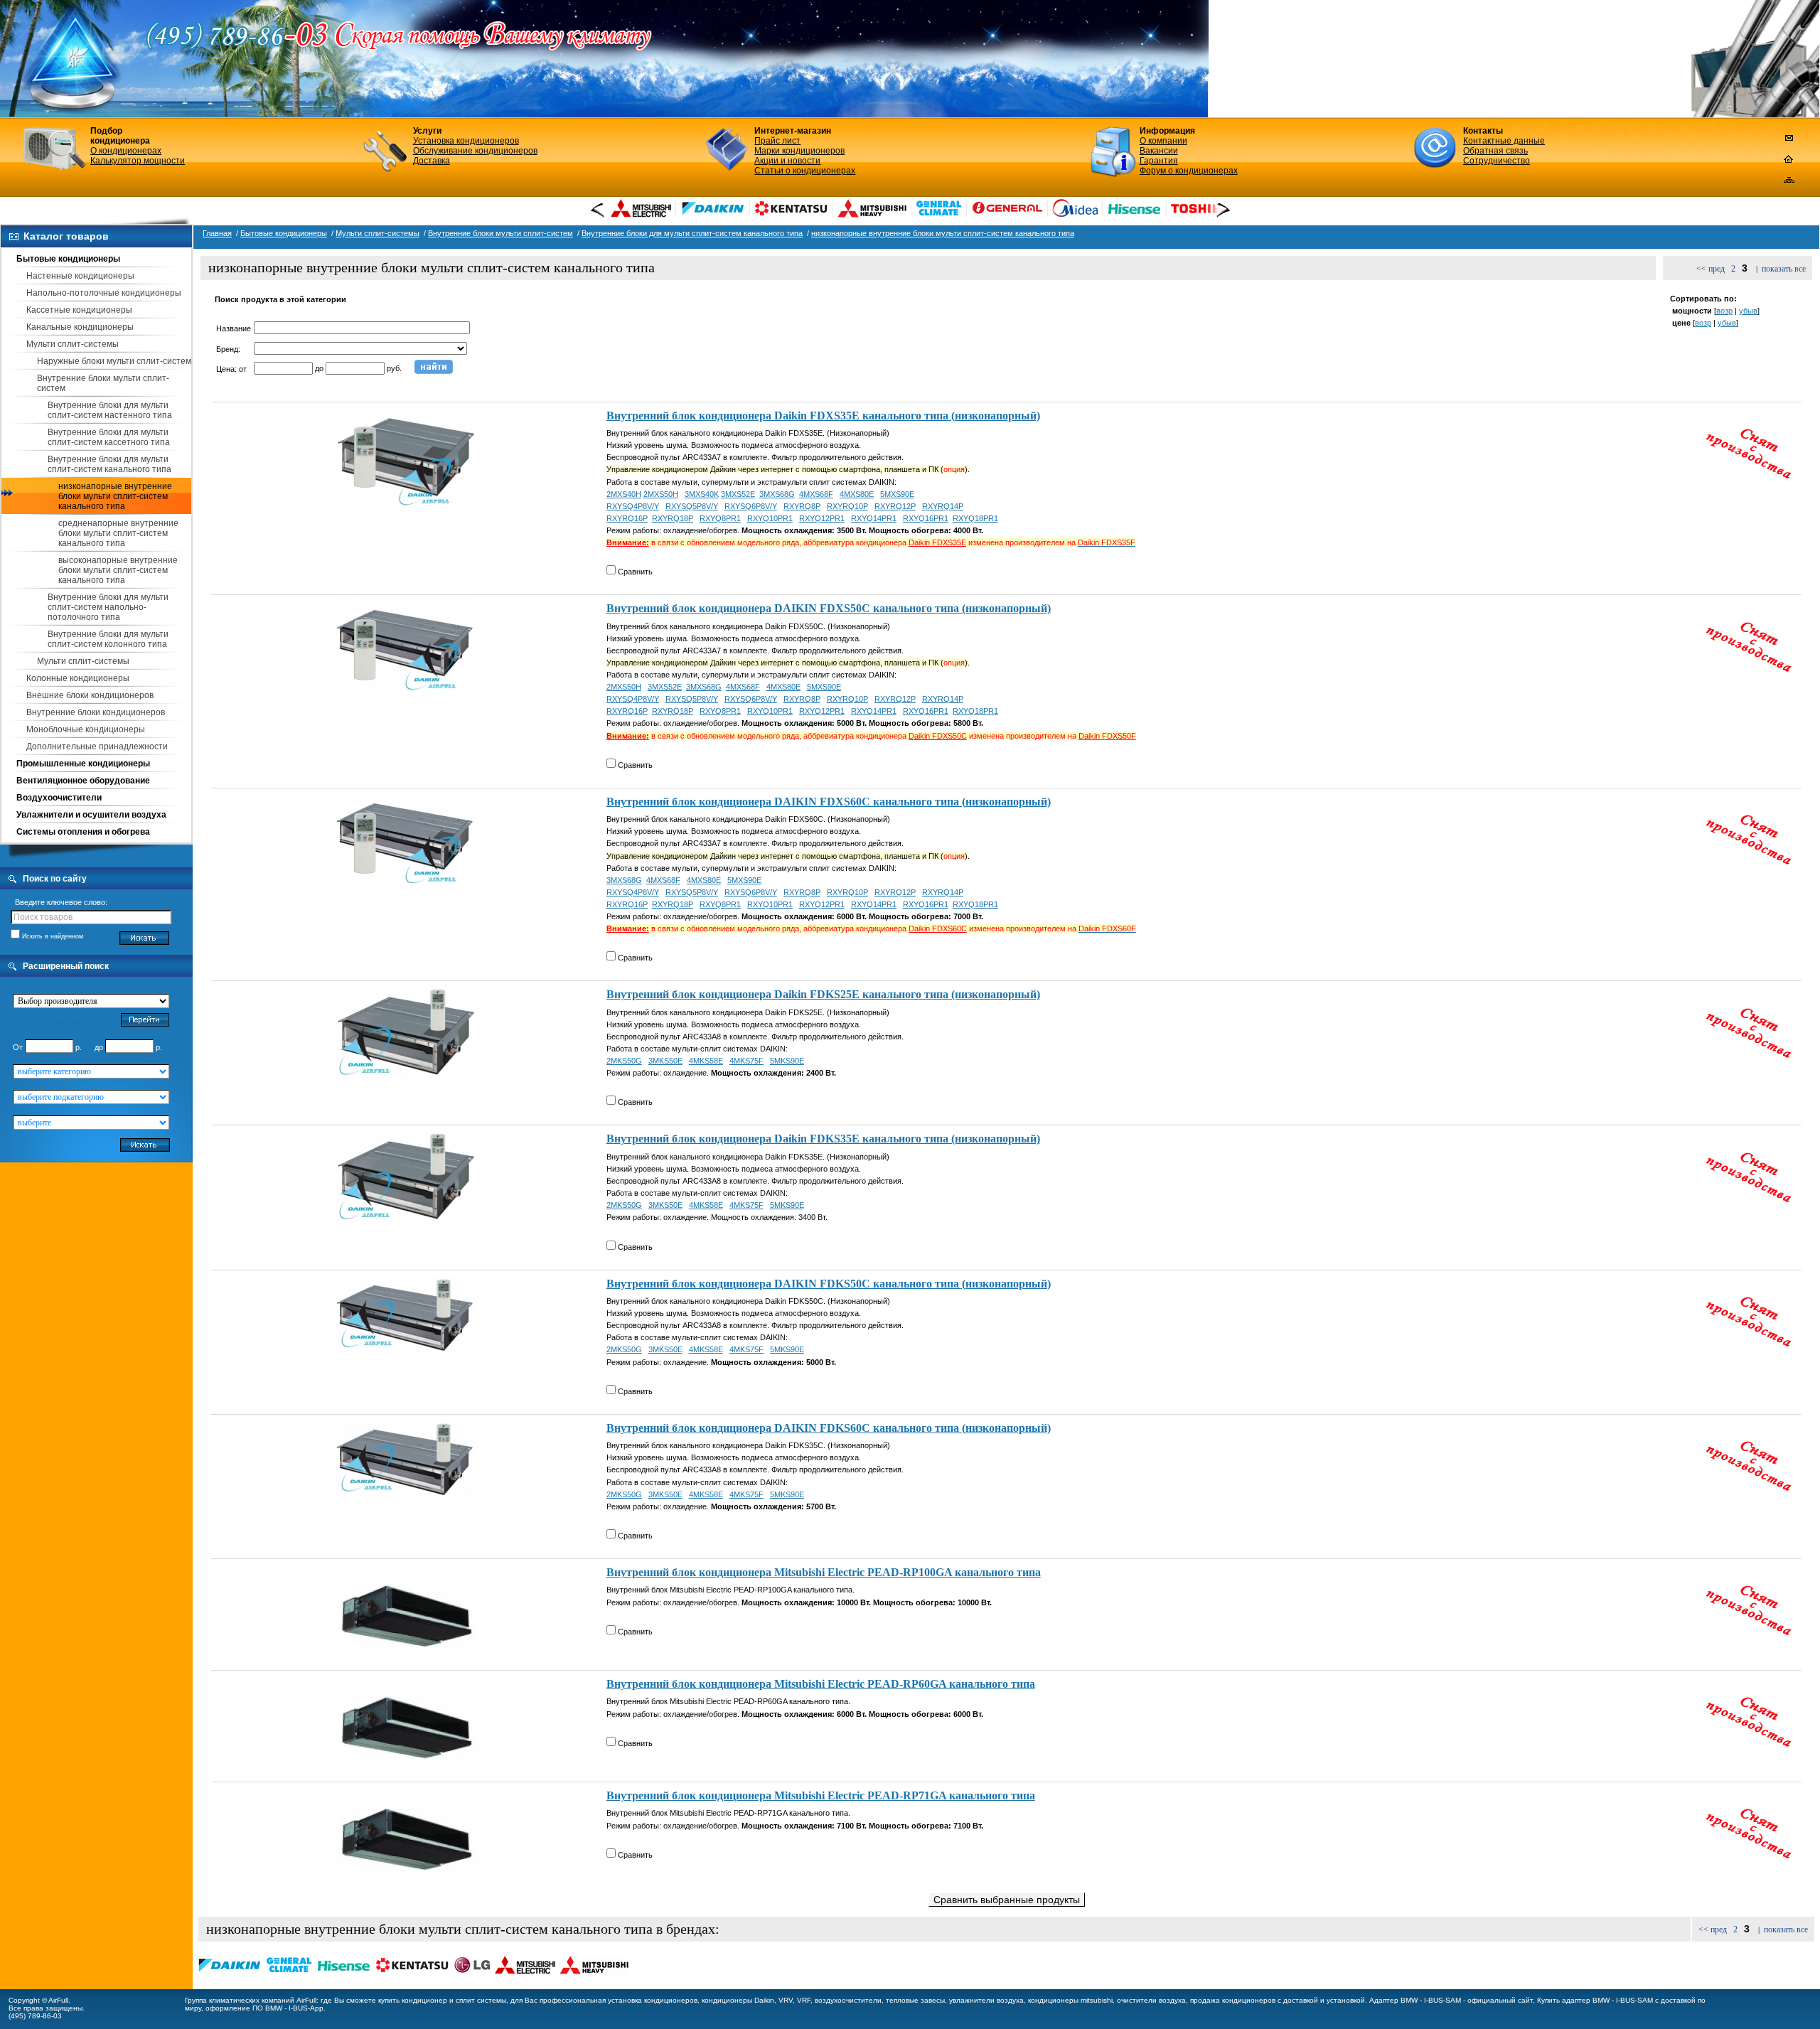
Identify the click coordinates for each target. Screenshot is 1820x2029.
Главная (217, 233)
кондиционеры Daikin (738, 2000)
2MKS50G (624, 1061)
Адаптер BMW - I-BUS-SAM (1415, 2000)
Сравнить (635, 572)
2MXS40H (624, 494)
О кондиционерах (126, 151)
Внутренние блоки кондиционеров (96, 712)
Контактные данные (1504, 141)
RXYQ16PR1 (926, 518)
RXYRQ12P (895, 506)
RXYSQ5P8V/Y (692, 506)
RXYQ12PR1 (822, 518)
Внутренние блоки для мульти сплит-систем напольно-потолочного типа (108, 607)
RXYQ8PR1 (720, 518)
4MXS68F (816, 494)
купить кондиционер (413, 2000)
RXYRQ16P (627, 518)
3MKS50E (665, 1061)
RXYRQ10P (847, 506)
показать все (1784, 269)
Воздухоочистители (59, 798)
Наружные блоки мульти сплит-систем (114, 361)
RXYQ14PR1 (874, 518)
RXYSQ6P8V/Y (751, 506)
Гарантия (1159, 161)
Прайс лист (777, 141)
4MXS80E (857, 494)
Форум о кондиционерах (1189, 171)
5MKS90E (787, 1061)
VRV (786, 2000)
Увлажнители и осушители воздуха (91, 815)
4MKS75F (746, 1061)
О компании (1163, 141)
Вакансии (1159, 151)
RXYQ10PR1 (770, 518)
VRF (804, 2000)
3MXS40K (702, 494)
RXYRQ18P (673, 518)
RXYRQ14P (943, 506)
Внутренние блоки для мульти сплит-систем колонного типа (108, 639)
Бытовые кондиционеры (68, 259)
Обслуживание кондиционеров (475, 151)
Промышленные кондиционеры (83, 764)
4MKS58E (706, 1061)
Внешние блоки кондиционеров (90, 695)
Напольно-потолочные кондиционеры (104, 293)
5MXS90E (897, 494)
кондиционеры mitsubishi (1070, 2000)
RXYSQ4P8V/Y (633, 506)
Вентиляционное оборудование (83, 781)
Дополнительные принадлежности (97, 746)
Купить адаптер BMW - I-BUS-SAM (1595, 2000)
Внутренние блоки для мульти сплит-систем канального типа (109, 464)
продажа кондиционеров (1233, 2000)
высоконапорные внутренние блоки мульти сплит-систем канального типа (118, 570)
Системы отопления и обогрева (83, 832)
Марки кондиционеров (799, 151)
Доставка (432, 161)
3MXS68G (777, 494)
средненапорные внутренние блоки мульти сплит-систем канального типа (118, 533)
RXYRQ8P (802, 506)
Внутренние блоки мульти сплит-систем (500, 233)
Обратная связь (1495, 151)
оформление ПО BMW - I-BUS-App (264, 2008)
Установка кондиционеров (466, 141)
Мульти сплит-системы (73, 344)
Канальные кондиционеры (80, 327)
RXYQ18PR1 (975, 518)
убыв (1748, 311)
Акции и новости (787, 161)
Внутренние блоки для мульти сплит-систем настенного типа (110, 410)
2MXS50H (661, 494)
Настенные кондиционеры (80, 276)
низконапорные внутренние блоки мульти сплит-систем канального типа (115, 496)
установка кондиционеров (653, 2000)
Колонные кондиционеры (78, 678)
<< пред (1711, 269)
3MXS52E (738, 494)
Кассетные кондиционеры (79, 310)
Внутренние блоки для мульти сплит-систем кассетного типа (109, 437)
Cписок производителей (58, 1021)
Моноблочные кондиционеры (86, 729)
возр (1724, 311)
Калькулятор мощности (138, 161)
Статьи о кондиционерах (805, 171)
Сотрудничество (1497, 161)
